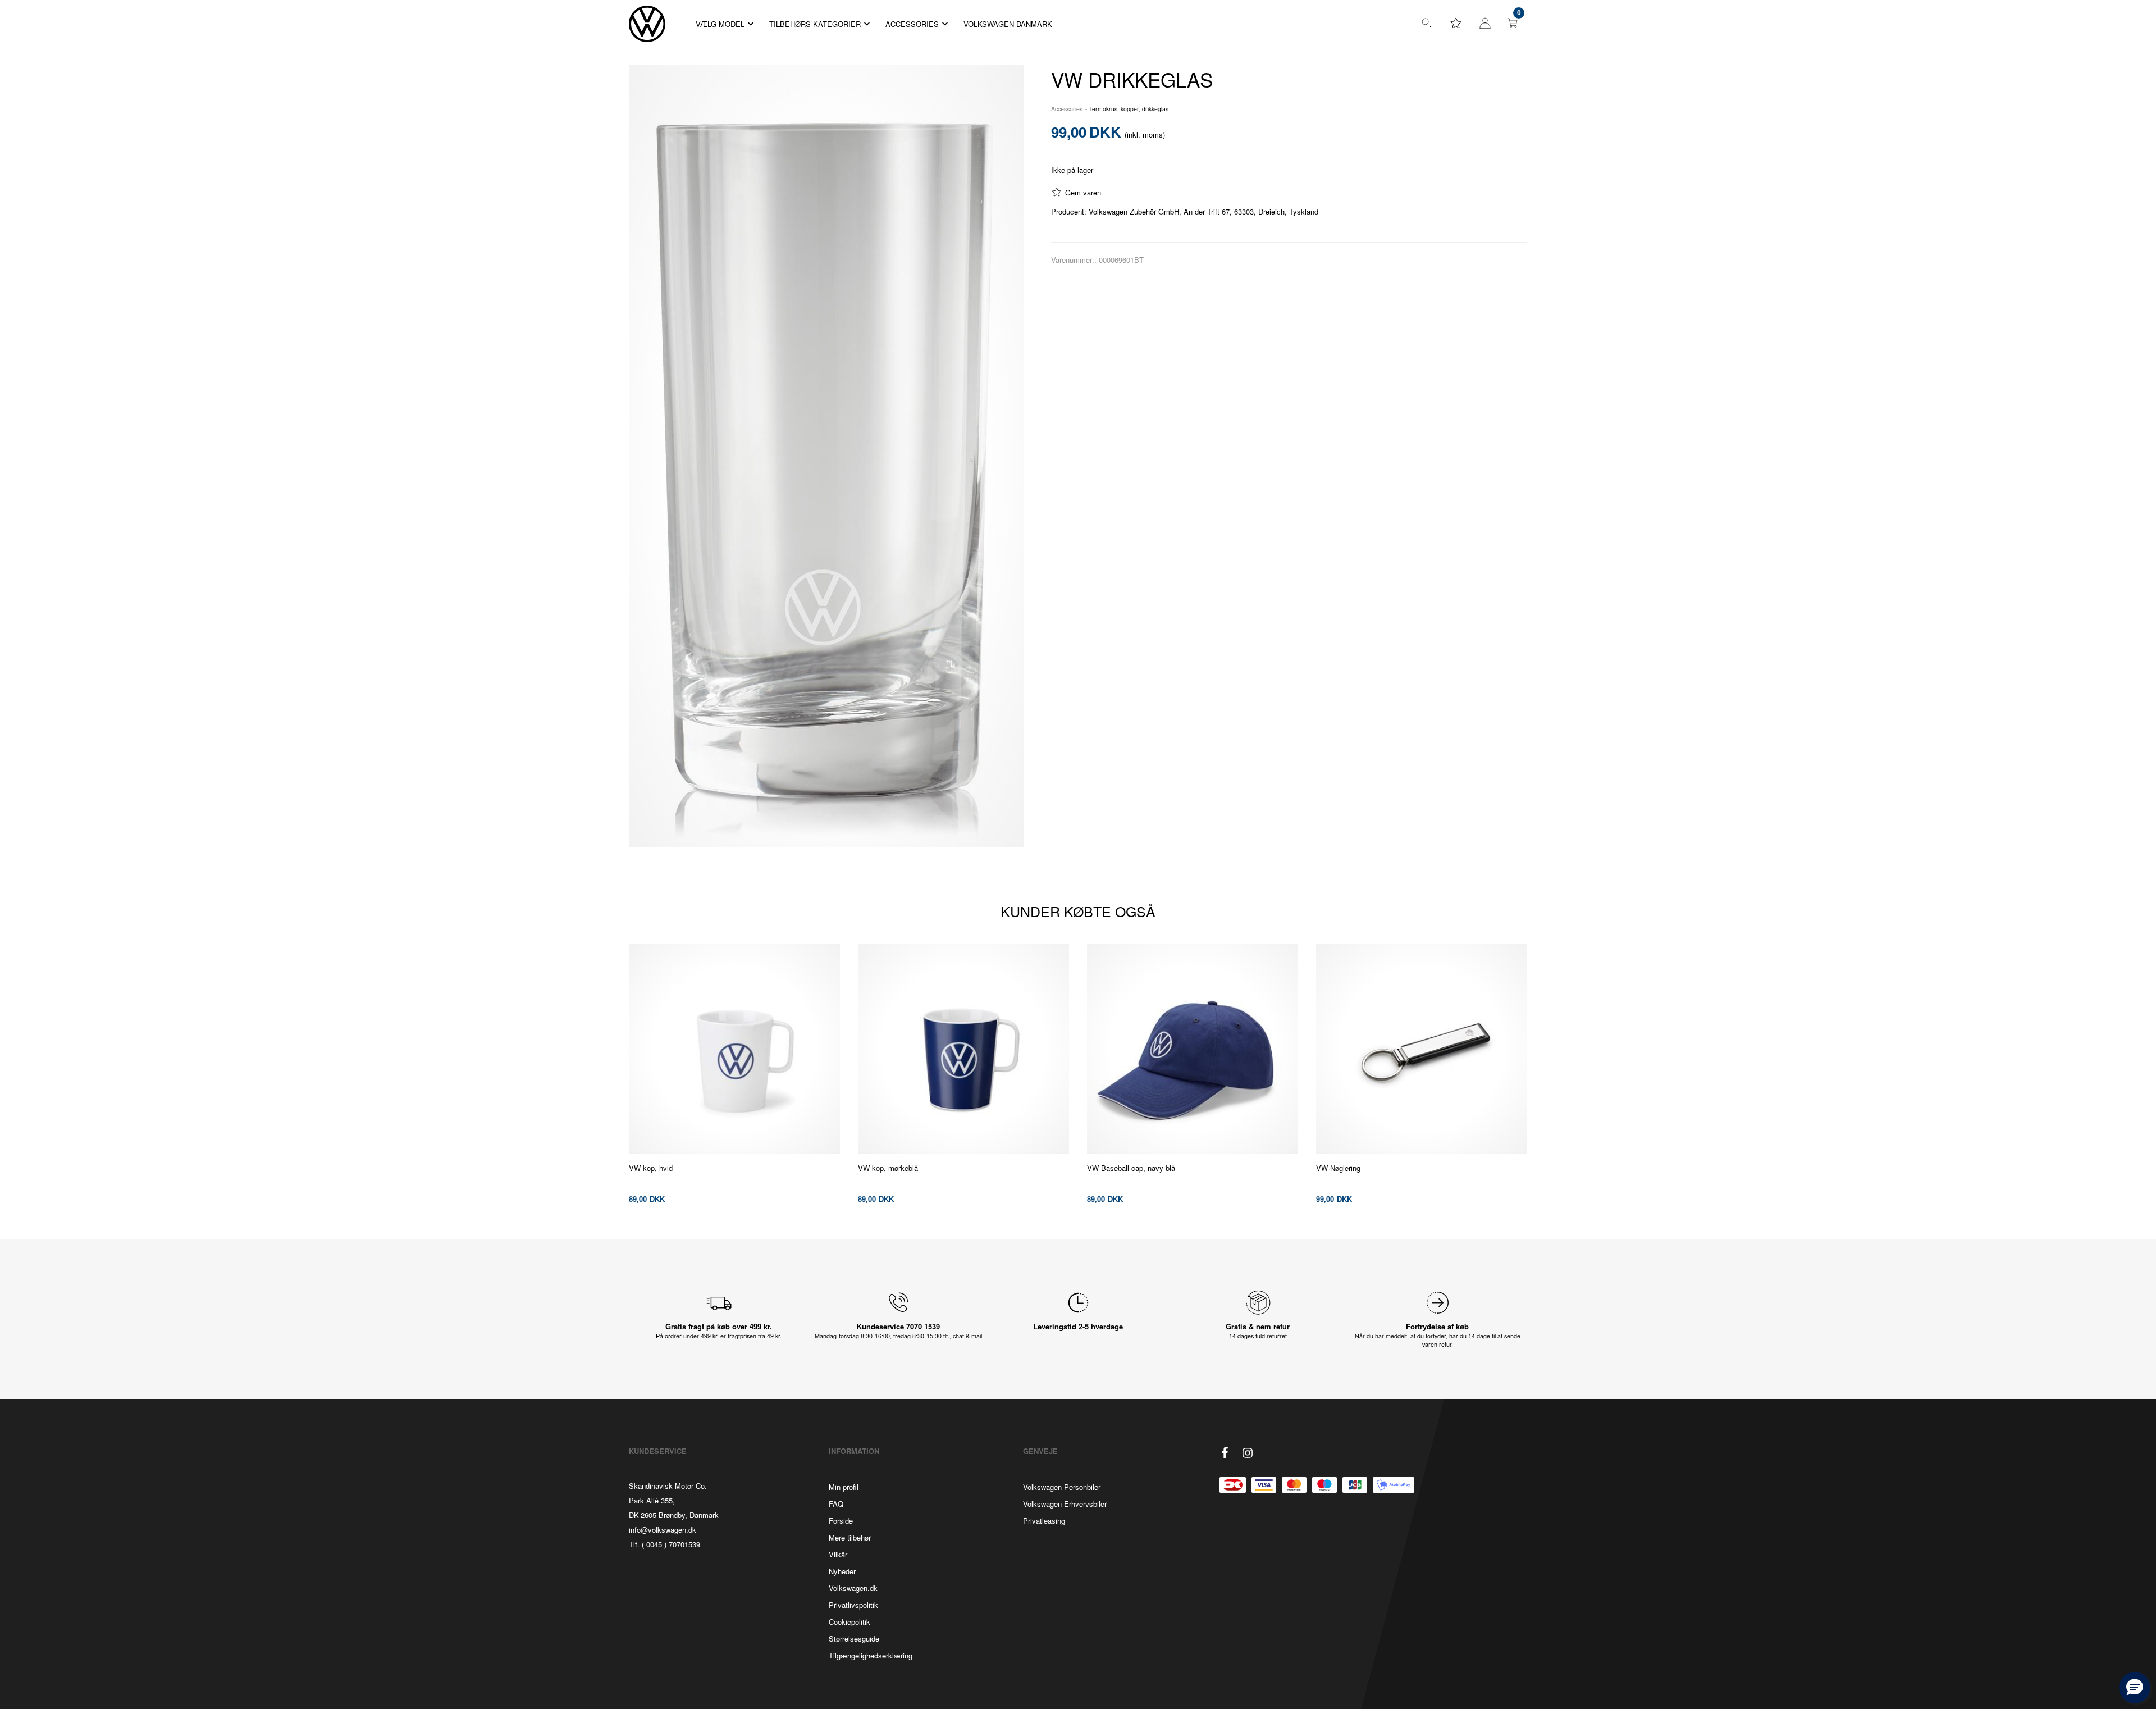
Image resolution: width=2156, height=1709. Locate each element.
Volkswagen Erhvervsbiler (1065, 1504)
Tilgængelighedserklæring (871, 1655)
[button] (2135, 1688)
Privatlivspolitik (853, 1605)
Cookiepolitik (849, 1622)
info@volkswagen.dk (663, 1530)
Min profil (844, 1487)
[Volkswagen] (647, 24)
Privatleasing (1044, 1521)
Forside (841, 1521)
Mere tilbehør (850, 1537)
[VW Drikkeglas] (826, 456)
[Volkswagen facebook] (1225, 1452)
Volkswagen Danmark (1008, 24)
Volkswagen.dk (853, 1588)
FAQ (836, 1504)
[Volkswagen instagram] (1248, 1453)
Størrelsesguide (854, 1639)
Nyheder (842, 1571)
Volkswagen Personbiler (1062, 1487)
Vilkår (838, 1554)
